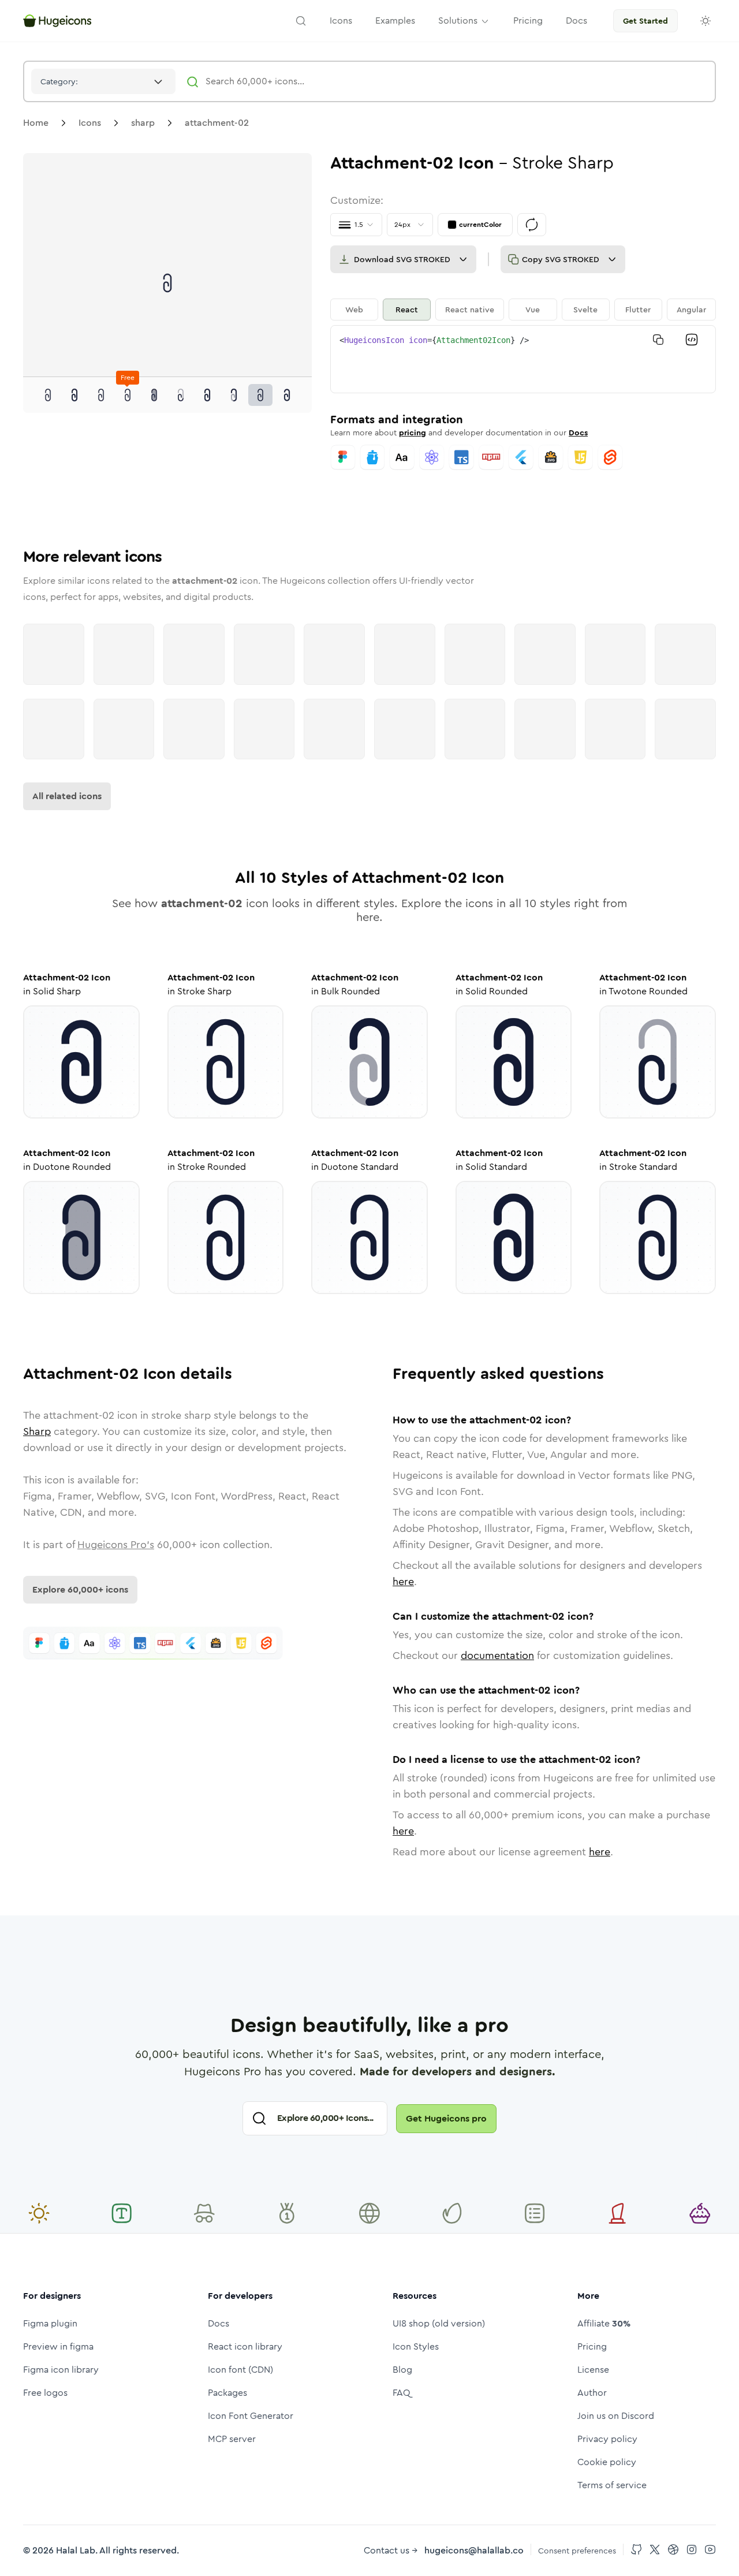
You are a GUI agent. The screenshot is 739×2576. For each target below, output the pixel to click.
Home (36, 123)
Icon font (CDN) (240, 2370)
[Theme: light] (706, 21)
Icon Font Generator (251, 2416)
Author (592, 2393)
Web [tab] (354, 310)
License (593, 2370)
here (403, 1582)
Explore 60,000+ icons (80, 1589)
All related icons (67, 796)
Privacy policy (607, 2439)
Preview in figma (58, 2346)
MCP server (232, 2439)
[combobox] (103, 81)
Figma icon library (61, 2370)
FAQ (402, 2393)
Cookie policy (607, 2462)
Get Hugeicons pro (446, 2118)
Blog (402, 2370)
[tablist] (523, 310)
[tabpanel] (523, 359)
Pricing (592, 2346)
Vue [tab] (533, 310)
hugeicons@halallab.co (474, 2550)
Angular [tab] (691, 310)
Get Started (645, 21)
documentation (497, 1656)
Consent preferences (577, 2551)
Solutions (458, 20)
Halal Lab (76, 2550)
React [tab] (407, 310)
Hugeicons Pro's (116, 1545)
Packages (227, 2393)
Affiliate (604, 2323)
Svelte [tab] (585, 310)
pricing (413, 433)
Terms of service (612, 2485)
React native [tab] (470, 310)
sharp (143, 123)
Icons (90, 123)
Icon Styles (416, 2346)
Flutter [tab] (638, 310)
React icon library (245, 2346)
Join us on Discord (616, 2416)
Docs (578, 433)
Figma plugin (50, 2323)
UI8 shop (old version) (439, 2323)
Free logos (45, 2393)
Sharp (37, 1431)
